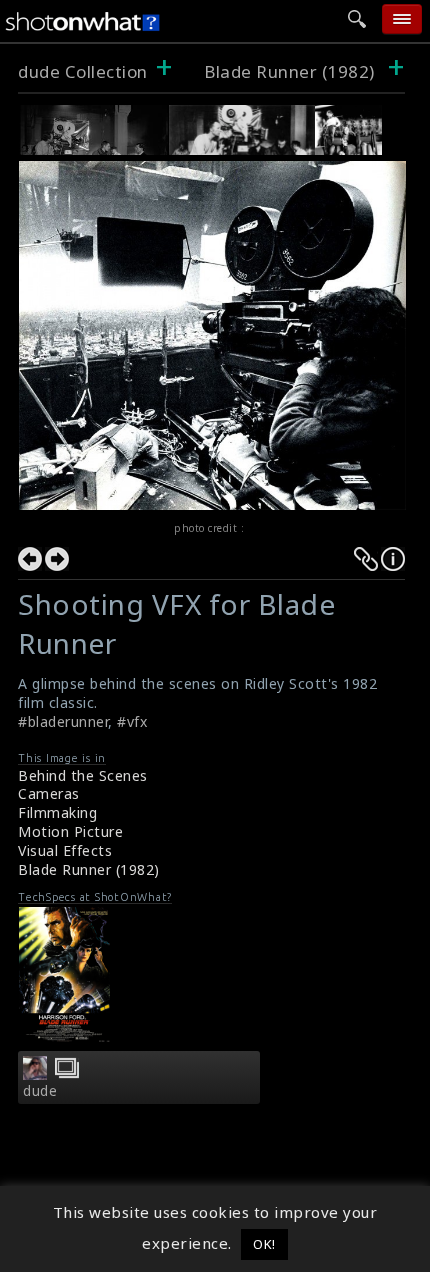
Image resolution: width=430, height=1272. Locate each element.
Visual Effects (65, 850)
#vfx (132, 721)
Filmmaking (57, 812)
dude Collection (83, 71)
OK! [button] (264, 1244)
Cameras (49, 793)
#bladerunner (63, 721)
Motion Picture (70, 831)
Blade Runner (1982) (289, 71)
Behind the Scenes (83, 775)
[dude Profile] (35, 1074)
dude (40, 1091)
